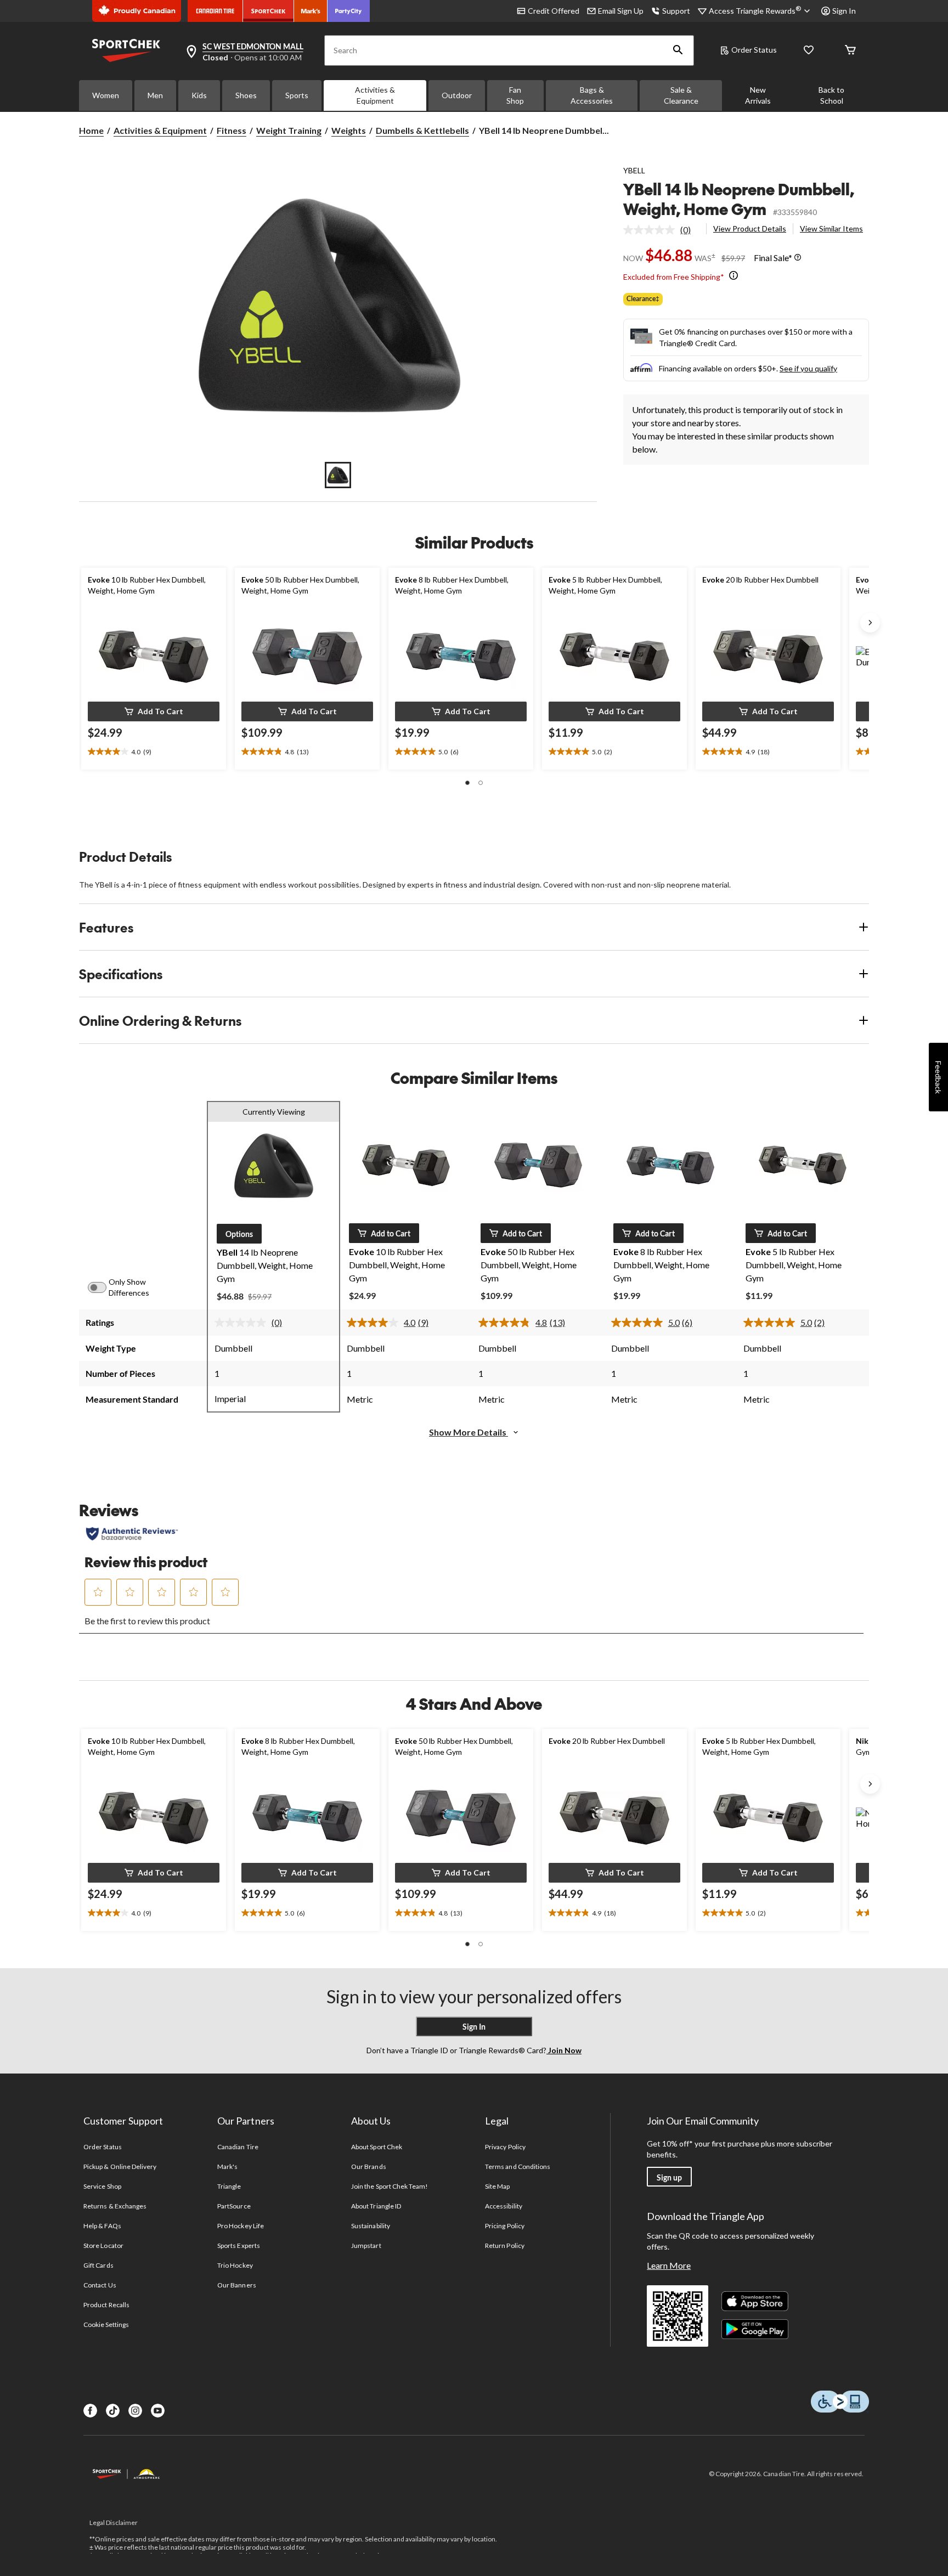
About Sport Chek (377, 2147)
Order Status (754, 50)
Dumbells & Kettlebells (422, 130)
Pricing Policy (505, 2226)
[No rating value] (652, 230)
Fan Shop (515, 95)
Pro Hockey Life (241, 2226)
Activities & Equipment (375, 95)
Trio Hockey (235, 2265)
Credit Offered (554, 11)
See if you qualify (808, 368)
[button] (678, 50)
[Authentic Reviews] (132, 1534)
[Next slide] (870, 623)
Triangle (229, 2186)
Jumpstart (366, 2245)
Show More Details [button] (469, 1432)
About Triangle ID (376, 2206)
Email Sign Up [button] (621, 11)
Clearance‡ (643, 299)
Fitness (232, 130)
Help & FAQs (102, 2226)
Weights (349, 130)
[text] (154, 752)
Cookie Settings (106, 2324)
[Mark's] (311, 11)
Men (155, 95)
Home (91, 130)
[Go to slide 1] (338, 475)
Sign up (669, 2177)
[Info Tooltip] (798, 258)
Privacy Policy (505, 2147)
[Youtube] (158, 2411)
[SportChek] (269, 11)
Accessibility (504, 2206)
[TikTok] (113, 2411)
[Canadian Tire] (215, 11)
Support (676, 11)
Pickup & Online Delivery (120, 2167)
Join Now (564, 2050)
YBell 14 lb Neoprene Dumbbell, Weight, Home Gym (739, 199)
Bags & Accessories (592, 95)
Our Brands (368, 2167)
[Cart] (850, 51)
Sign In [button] (844, 11)
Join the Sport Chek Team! (390, 2186)
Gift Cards (98, 2265)
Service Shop (102, 2186)
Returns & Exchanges (115, 2206)
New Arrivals (758, 95)
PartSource (234, 2206)
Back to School (831, 95)
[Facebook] (90, 2411)
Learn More (669, 2265)
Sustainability (371, 2226)
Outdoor (457, 95)
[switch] (103, 1287)
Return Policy (505, 2245)
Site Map (497, 2186)
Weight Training (289, 130)
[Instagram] (135, 2411)
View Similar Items (831, 228)
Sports (297, 95)
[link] (661, 230)
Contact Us (100, 2285)
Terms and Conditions (518, 2167)
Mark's (227, 2167)
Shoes (246, 95)
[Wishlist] (809, 51)
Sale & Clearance (681, 95)
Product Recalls (106, 2305)
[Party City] (349, 11)
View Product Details (750, 228)
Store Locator (103, 2245)
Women (106, 95)
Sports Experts (239, 2245)
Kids (199, 95)
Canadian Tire (238, 2147)
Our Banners (236, 2285)
